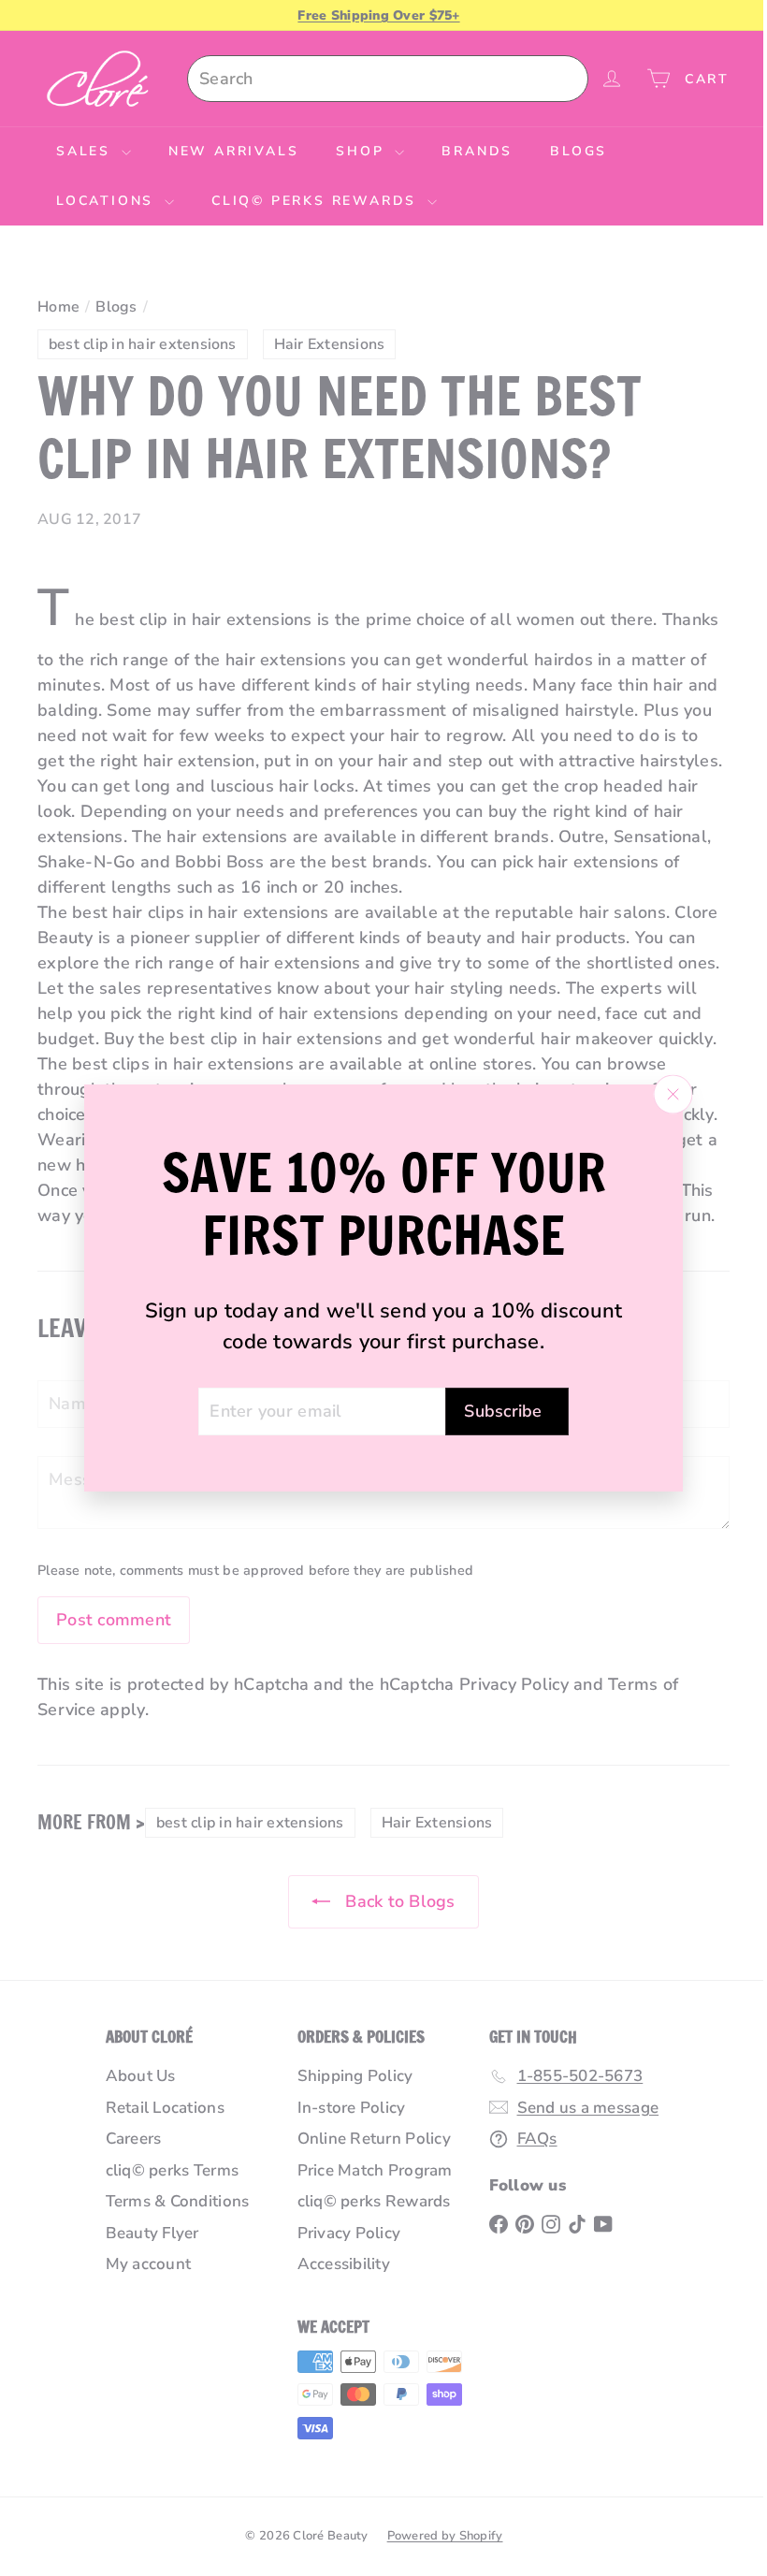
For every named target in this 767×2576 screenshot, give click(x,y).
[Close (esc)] (666, 1094)
